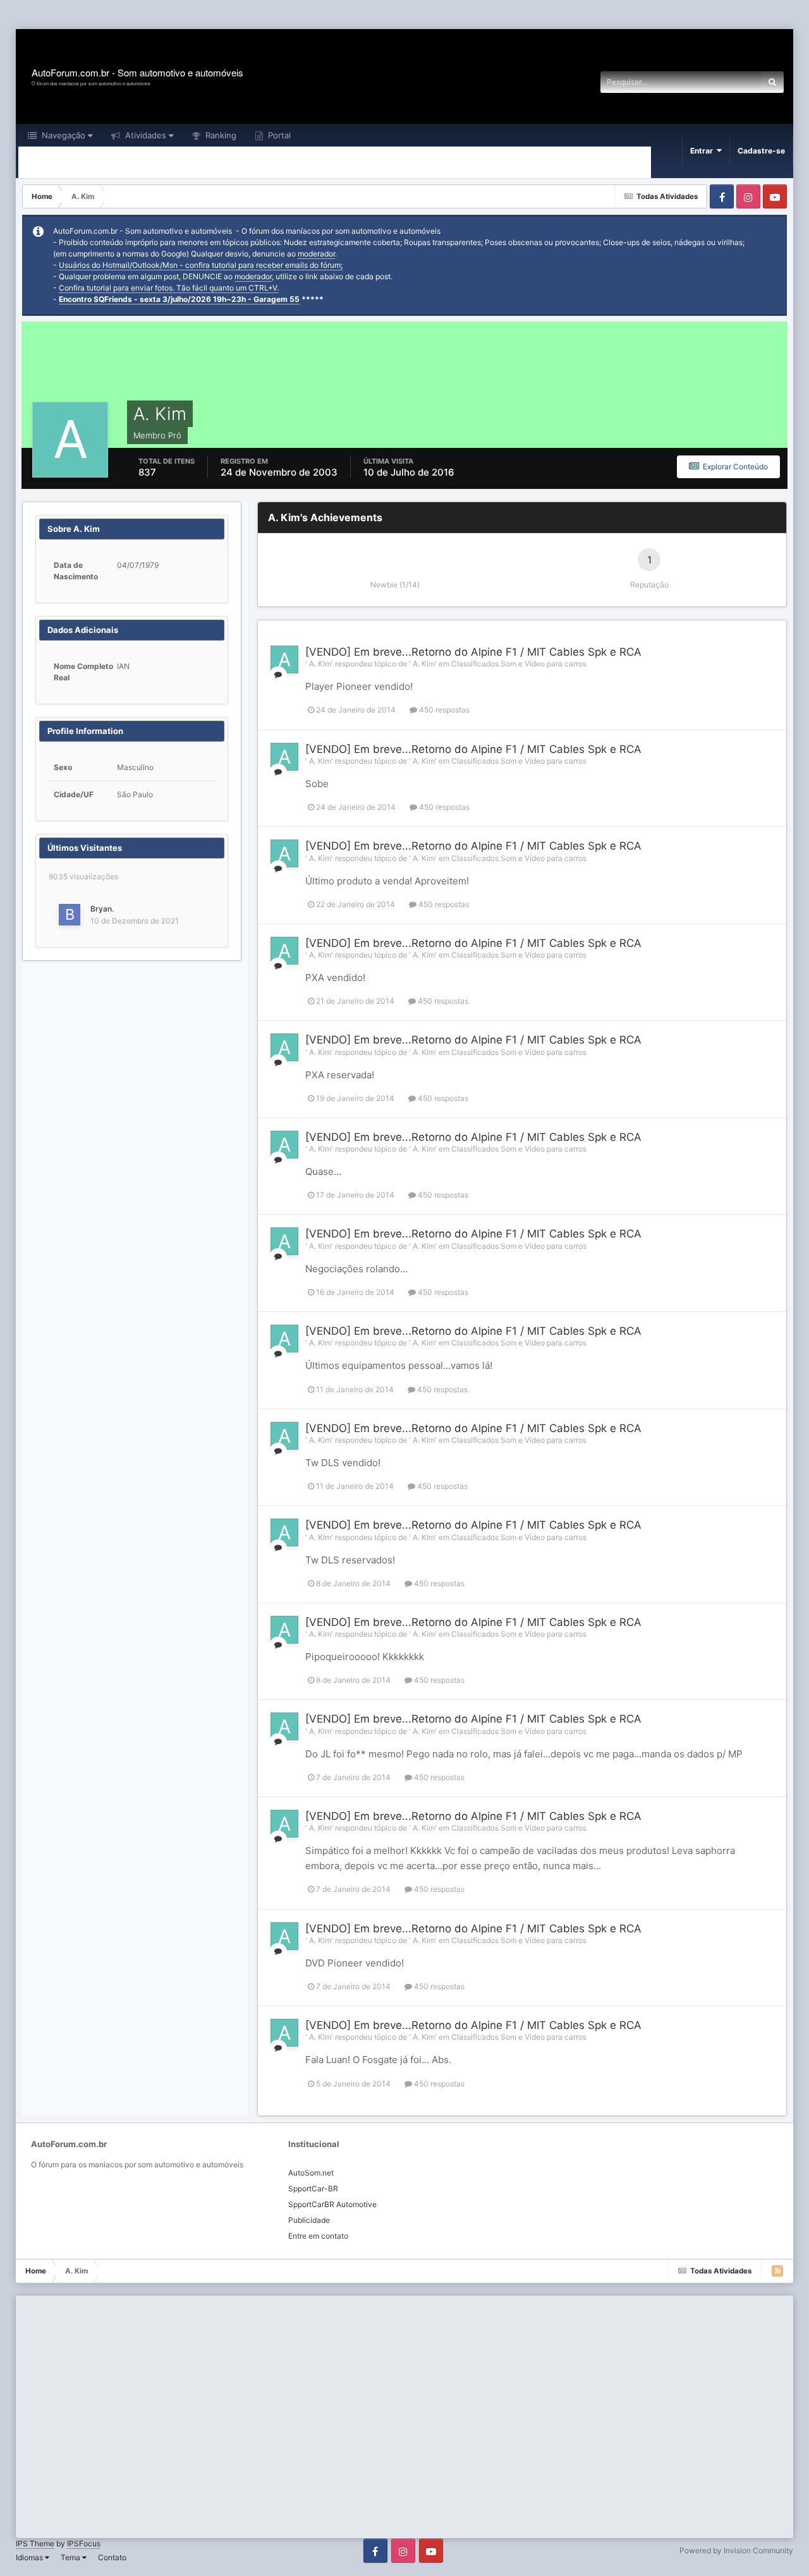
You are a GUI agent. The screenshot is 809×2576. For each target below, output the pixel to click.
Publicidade (309, 2220)
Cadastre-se (761, 151)
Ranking (220, 135)
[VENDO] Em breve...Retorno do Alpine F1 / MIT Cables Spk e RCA (473, 652)
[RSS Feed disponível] (777, 2271)
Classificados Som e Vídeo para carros (519, 664)
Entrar (703, 151)
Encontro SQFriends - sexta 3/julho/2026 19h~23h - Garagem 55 (179, 299)
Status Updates (717, 82)
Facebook (722, 196)
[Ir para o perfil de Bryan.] (70, 915)
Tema (71, 2557)
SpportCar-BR (313, 2188)
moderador (316, 254)
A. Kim (320, 664)
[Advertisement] (230, 15)
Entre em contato (318, 2236)
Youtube (775, 196)
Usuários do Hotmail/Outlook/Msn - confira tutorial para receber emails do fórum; (201, 265)
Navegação (62, 135)
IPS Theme (35, 2543)
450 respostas (443, 710)
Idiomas (30, 2557)
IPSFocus (84, 2543)
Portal (278, 135)
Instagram (748, 196)
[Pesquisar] (772, 82)
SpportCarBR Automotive (332, 2204)
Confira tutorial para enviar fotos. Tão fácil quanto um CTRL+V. (169, 288)
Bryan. (102, 909)
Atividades (144, 135)
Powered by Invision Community (736, 2550)
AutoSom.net (311, 2173)
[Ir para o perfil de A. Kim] (284, 659)
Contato (112, 2557)
